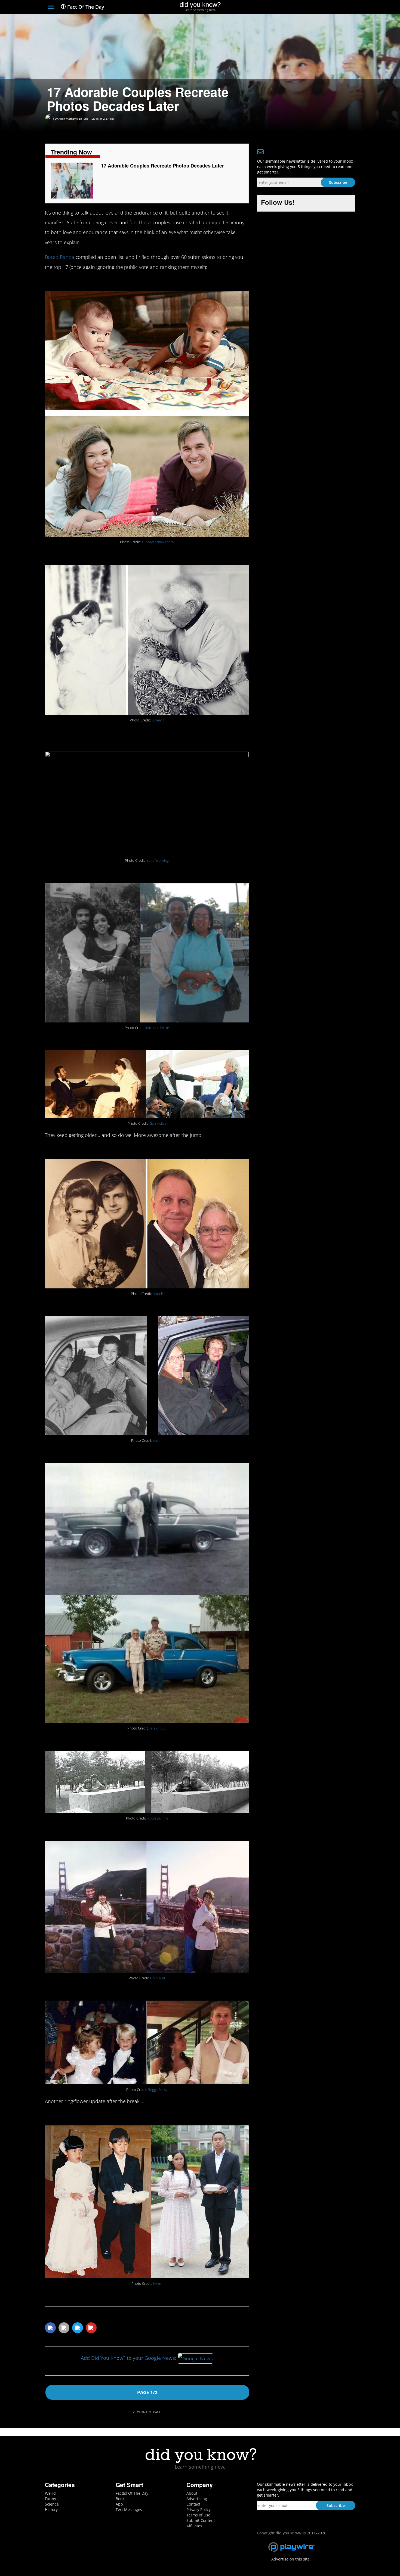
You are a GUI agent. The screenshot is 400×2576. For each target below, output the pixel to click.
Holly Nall (158, 1978)
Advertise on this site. (291, 2559)
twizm (158, 2284)
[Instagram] (332, 7)
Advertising (197, 2499)
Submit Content (201, 2520)
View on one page (147, 2412)
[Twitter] (322, 7)
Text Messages (129, 2510)
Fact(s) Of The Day (132, 2493)
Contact (193, 2504)
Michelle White (158, 1028)
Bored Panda (60, 257)
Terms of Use (198, 2515)
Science (52, 2504)
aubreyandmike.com (158, 542)
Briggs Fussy (158, 2090)
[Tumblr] (342, 7)
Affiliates (194, 2526)
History (51, 2510)
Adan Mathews (68, 119)
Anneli (158, 1294)
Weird (50, 2493)
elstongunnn (158, 1818)
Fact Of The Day (85, 7)
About (192, 2493)
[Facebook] (313, 7)
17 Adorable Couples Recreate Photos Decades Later (162, 166)
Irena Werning (158, 861)
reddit (158, 1441)
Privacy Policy (199, 2510)
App (119, 2504)
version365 (158, 1728)
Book (120, 2499)
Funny (50, 2499)
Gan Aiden (158, 1123)
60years (158, 720)
